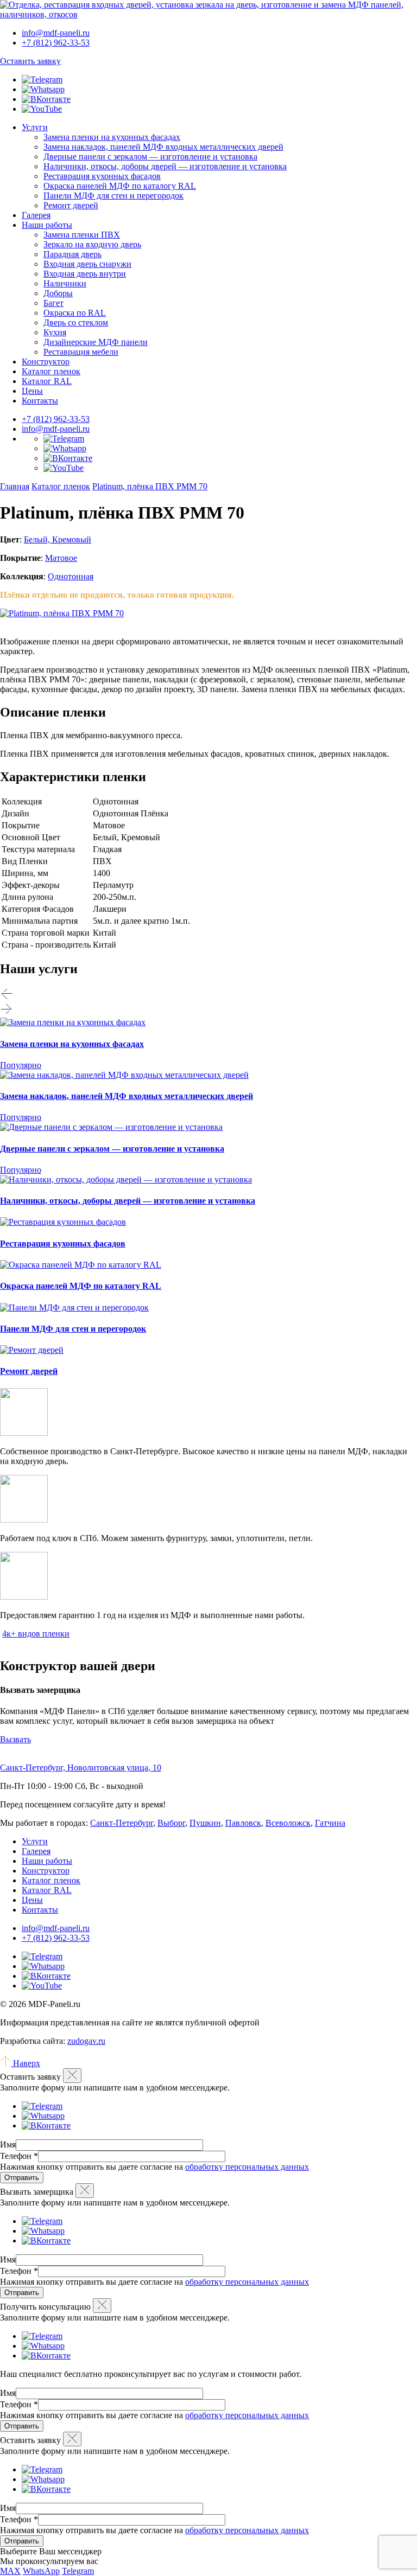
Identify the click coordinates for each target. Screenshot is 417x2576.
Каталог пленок (51, 371)
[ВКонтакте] (46, 99)
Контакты (40, 401)
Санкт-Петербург (122, 1823)
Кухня (55, 332)
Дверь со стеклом (76, 322)
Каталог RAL (47, 381)
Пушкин (205, 1823)
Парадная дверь (72, 254)
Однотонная (71, 576)
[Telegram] (42, 79)
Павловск (243, 1823)
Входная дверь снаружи (87, 264)
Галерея (36, 215)
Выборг (171, 1823)
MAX (10, 2571)
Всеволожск (288, 1823)
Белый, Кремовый (58, 539)
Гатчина (330, 1823)
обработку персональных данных (247, 2167)
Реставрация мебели (81, 352)
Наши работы (47, 225)
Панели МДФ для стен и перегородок (113, 196)
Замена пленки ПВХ (82, 235)
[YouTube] (42, 109)
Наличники (65, 283)
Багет (53, 303)
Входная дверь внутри (85, 274)
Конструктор (46, 362)
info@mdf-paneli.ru (56, 33)
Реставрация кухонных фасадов (102, 176)
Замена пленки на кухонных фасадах (112, 137)
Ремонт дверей (71, 205)
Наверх (26, 2063)
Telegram (78, 2571)
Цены (32, 391)
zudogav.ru (86, 2041)
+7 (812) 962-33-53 (56, 419)
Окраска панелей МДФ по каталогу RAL (120, 186)
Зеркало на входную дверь (92, 244)
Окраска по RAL (75, 313)
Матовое (61, 558)
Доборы (58, 293)
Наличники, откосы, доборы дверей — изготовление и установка (165, 166)
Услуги (35, 127)
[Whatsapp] (43, 89)
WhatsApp (41, 2571)
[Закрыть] (72, 2076)
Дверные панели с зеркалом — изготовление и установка (150, 156)
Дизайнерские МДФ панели (96, 342)
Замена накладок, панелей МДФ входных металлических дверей (163, 147)
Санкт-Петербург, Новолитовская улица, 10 (81, 1768)
